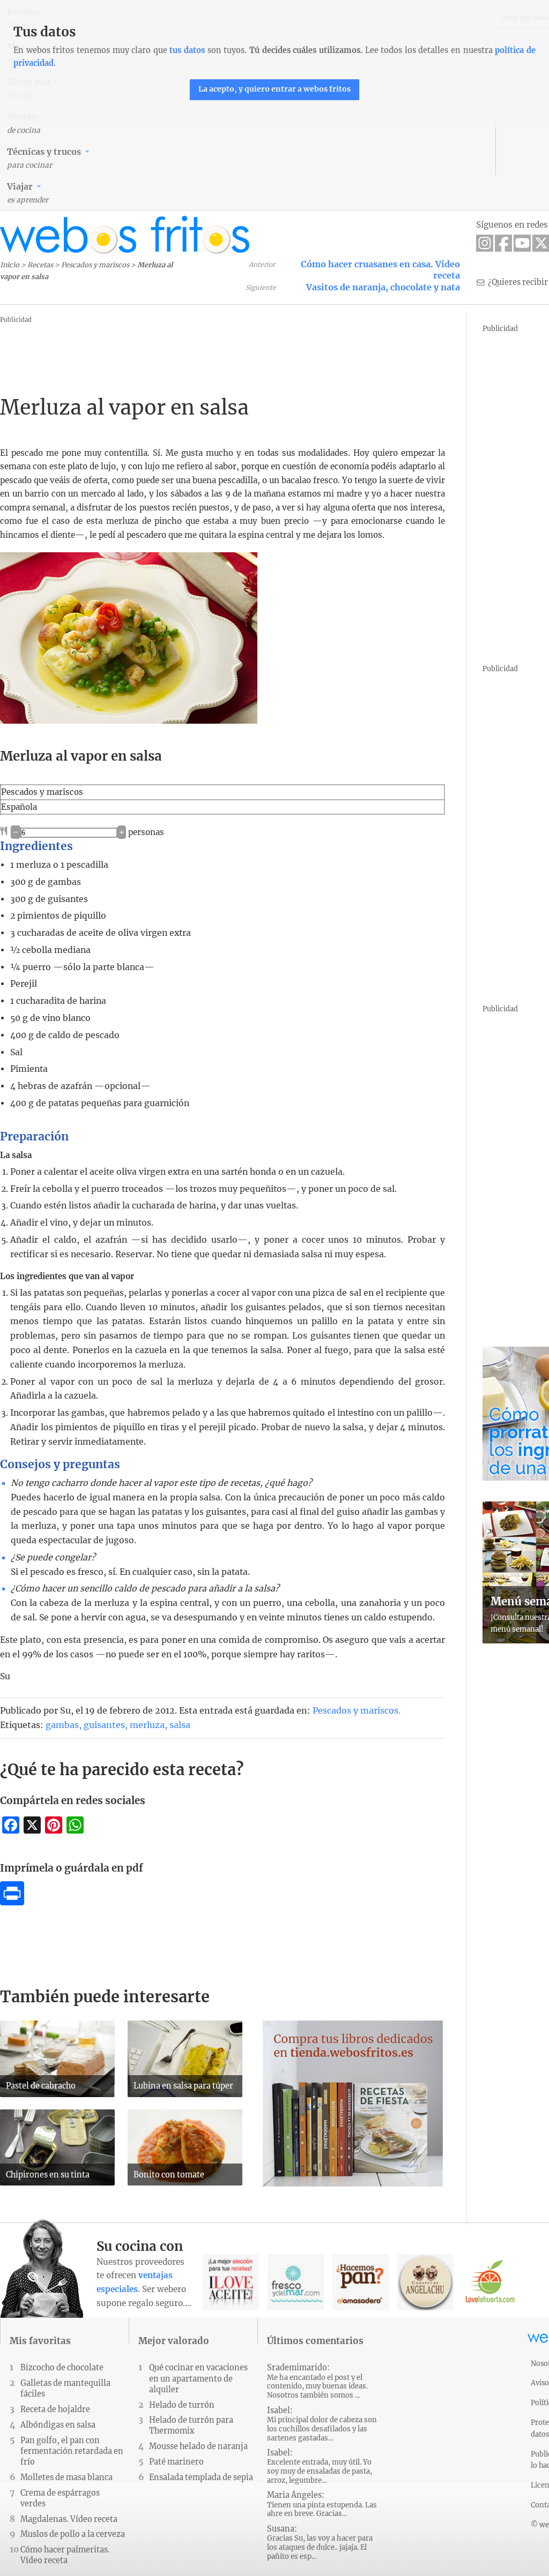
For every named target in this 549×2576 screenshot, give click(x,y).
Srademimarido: (317, 2381)
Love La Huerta (490, 2282)
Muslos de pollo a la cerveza (73, 2534)
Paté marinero (176, 2462)
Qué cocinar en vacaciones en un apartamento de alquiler (198, 2378)
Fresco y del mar (296, 2282)
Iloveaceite (231, 2282)
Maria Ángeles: (322, 2504)
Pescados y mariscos (95, 265)
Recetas (40, 265)
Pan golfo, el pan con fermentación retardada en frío (72, 2451)
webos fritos (125, 235)
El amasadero (361, 2282)
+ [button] (122, 832)
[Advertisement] (195, 350)
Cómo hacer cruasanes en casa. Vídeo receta (380, 270)
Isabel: (322, 2424)
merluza (147, 1725)
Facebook (503, 243)
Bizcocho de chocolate (62, 2368)
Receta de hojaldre (55, 2409)
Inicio (10, 265)
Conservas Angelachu (425, 2282)
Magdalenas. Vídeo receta (69, 2519)
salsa (180, 1725)
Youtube (522, 243)
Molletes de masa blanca (66, 2477)
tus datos (187, 50)
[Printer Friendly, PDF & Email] (12, 1902)
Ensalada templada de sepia (201, 2477)
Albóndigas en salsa (58, 2425)
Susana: (320, 2543)
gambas (62, 1725)
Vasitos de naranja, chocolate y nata (383, 287)
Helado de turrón (182, 2405)
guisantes (104, 1725)
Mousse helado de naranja (198, 2446)
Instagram (485, 243)
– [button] (16, 832)
